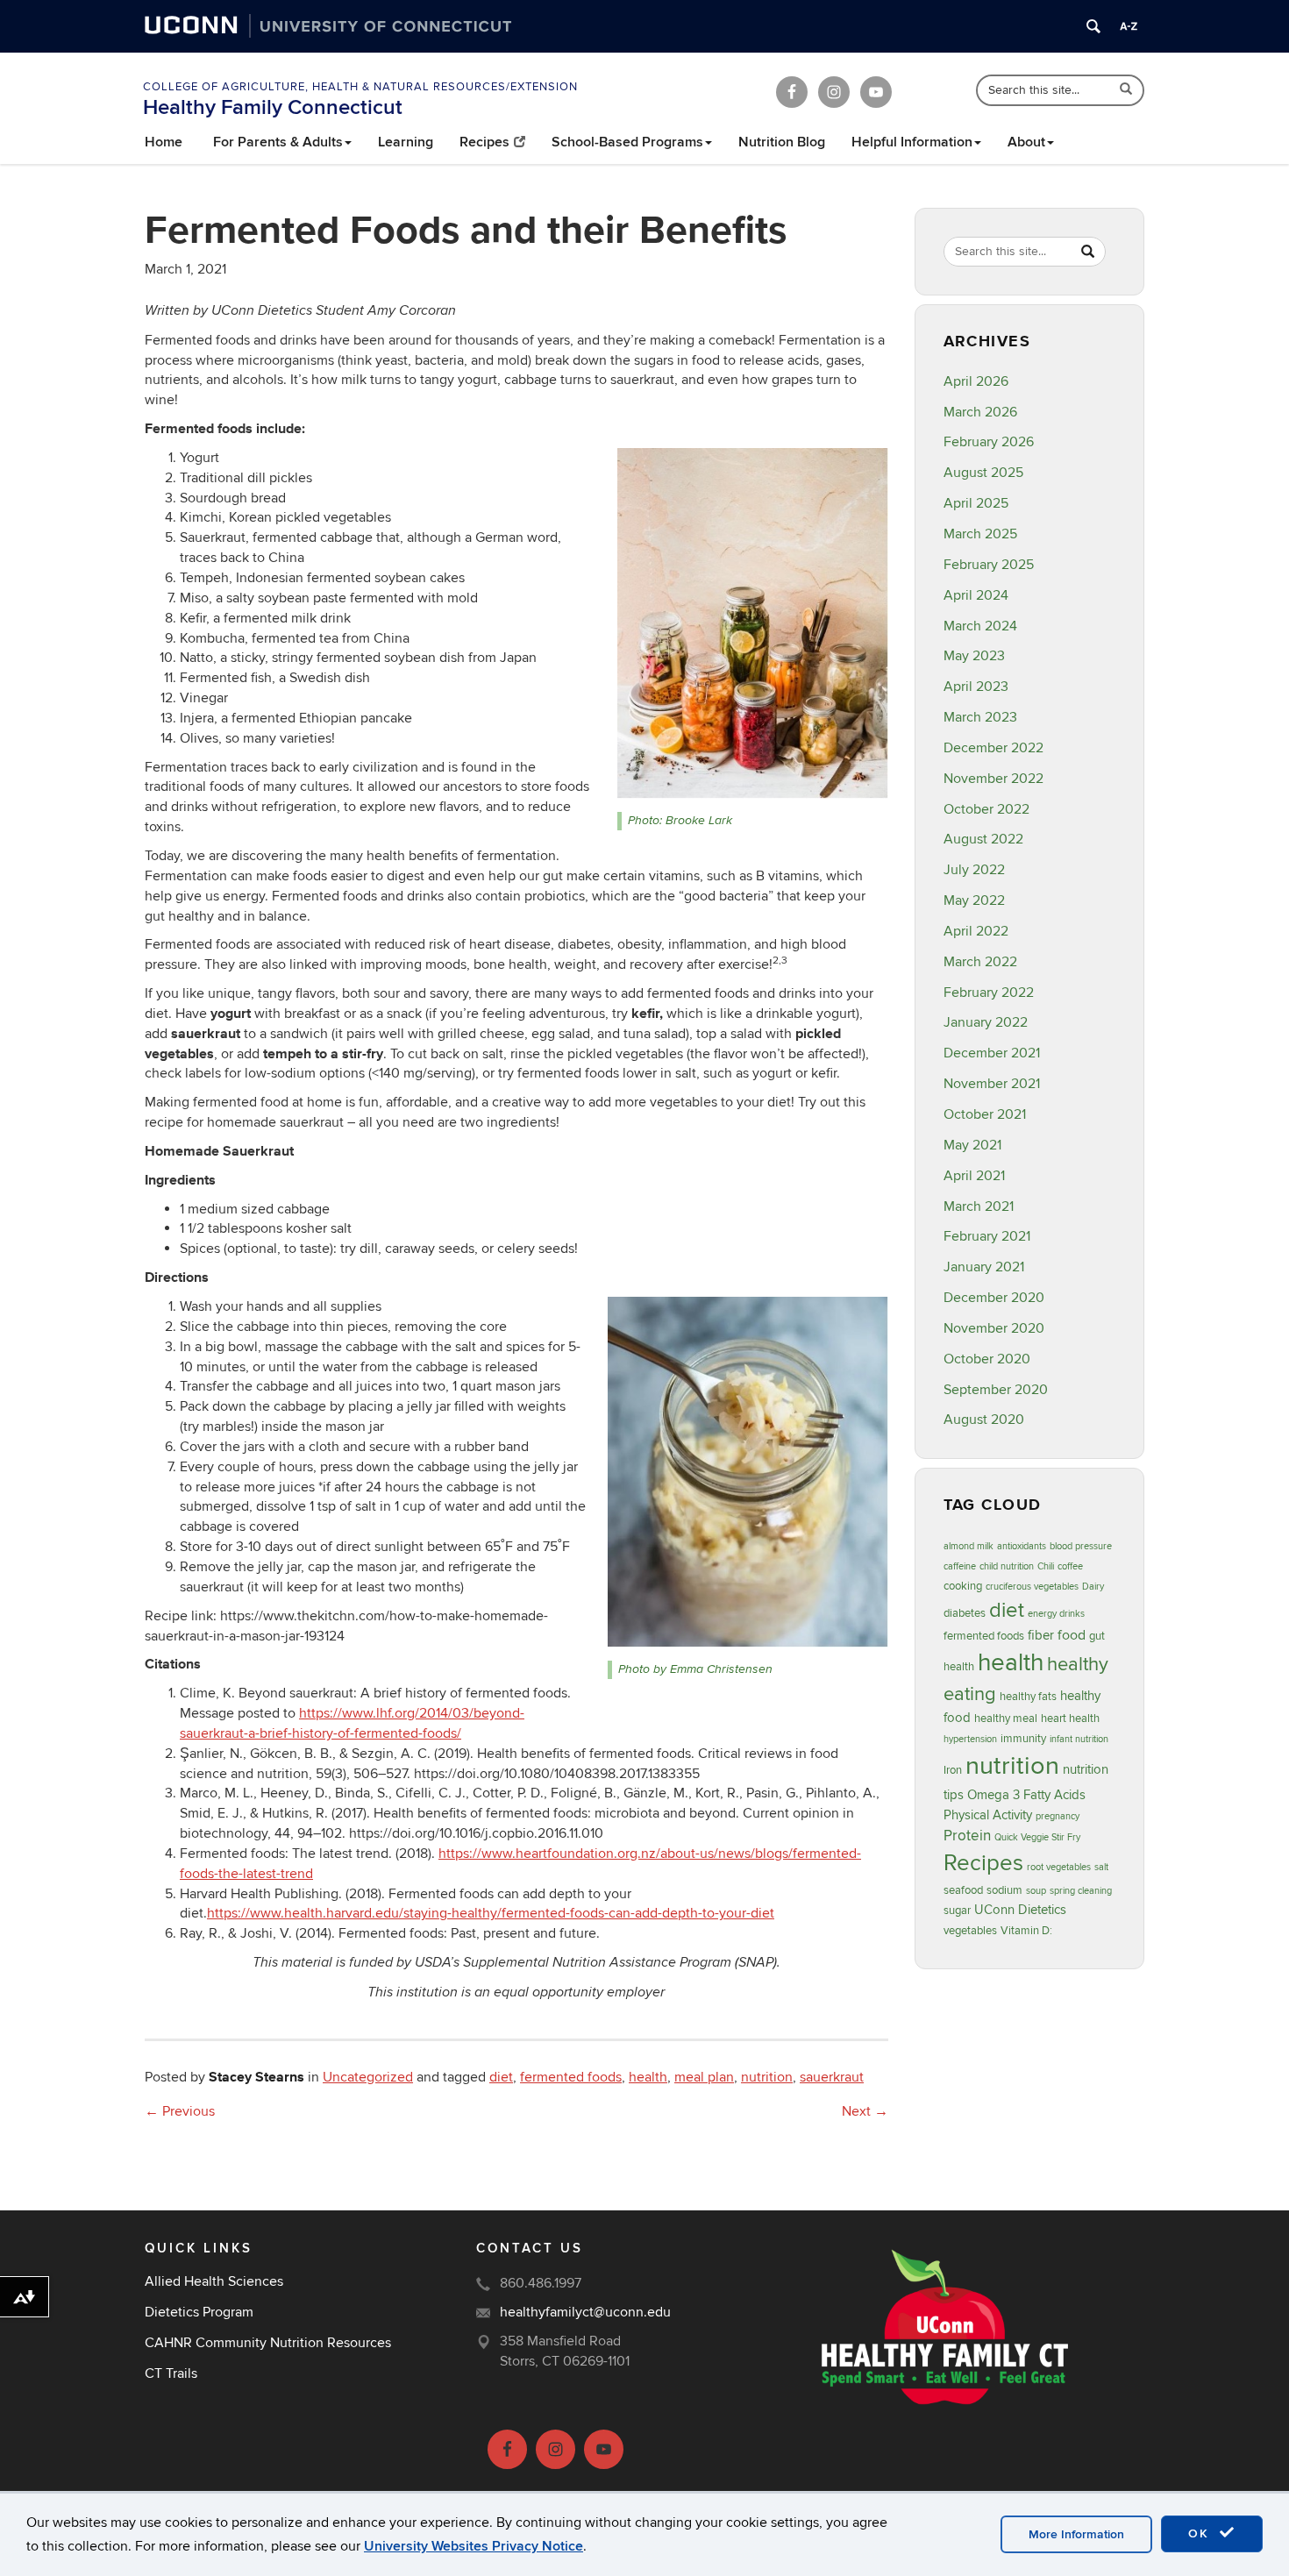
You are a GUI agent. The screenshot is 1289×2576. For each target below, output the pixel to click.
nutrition (767, 2077)
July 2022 (974, 870)
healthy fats (1028, 1697)
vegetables (970, 1931)
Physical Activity (988, 1815)
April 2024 (976, 595)
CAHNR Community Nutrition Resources (268, 2343)
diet (501, 2077)
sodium (1004, 1890)
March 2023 (980, 717)
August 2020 (984, 1420)
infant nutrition (1079, 1739)
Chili (1046, 1566)
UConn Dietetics (1020, 1910)
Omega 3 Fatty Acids (1026, 1795)
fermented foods (571, 2077)
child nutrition (1007, 1566)
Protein (967, 1836)
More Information (1076, 2534)
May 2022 (974, 900)
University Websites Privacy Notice (474, 2546)
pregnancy (1058, 1816)
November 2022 (993, 779)
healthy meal (1006, 1719)
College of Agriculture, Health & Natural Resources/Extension (360, 87)
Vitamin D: (1026, 1931)
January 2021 (984, 1267)
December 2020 (994, 1298)
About (1026, 142)
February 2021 (987, 1236)
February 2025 (989, 565)
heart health (1070, 1719)
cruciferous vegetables (1032, 1587)
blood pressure (1081, 1546)
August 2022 (983, 839)
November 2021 (992, 1084)
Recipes (484, 142)
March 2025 (980, 534)
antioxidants (1022, 1546)
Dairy (1093, 1587)
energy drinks (1056, 1614)
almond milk (969, 1546)
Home (164, 142)
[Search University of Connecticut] (1093, 26)
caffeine (960, 1566)
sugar (957, 1911)
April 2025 (976, 503)
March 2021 (979, 1206)
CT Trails (171, 2373)
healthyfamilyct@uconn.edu (585, 2312)
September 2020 (996, 1390)
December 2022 (993, 748)
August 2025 (983, 473)
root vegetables (1059, 1867)
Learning (406, 142)
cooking (963, 1586)
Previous (180, 2111)
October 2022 (986, 809)
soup (1036, 1891)
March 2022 (980, 962)
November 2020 (994, 1328)
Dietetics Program (199, 2312)
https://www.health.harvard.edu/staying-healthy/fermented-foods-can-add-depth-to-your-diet (491, 1913)
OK (1201, 2533)
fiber (1041, 1636)
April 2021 (974, 1176)
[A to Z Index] (1129, 26)
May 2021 (972, 1145)
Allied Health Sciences (214, 2281)
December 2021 (992, 1053)
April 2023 (976, 687)
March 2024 (980, 626)
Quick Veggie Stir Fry (1037, 1837)
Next (865, 2111)
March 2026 (980, 412)
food (1072, 1635)
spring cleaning (1081, 1891)
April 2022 (976, 931)
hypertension (970, 1739)
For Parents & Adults (278, 142)
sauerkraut (832, 2077)
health (648, 2077)
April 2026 (976, 381)
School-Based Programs (627, 142)
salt (1101, 1867)
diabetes (965, 1613)
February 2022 (989, 993)
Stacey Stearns (256, 2077)
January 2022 (986, 1022)
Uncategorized (368, 2077)
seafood (963, 1890)
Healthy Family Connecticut (273, 107)
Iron (953, 1770)
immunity (1023, 1739)
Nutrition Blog (782, 142)
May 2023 (974, 656)
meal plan (704, 2077)
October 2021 (985, 1114)
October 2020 (987, 1359)
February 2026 (989, 442)
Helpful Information (912, 142)
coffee (1070, 1566)
